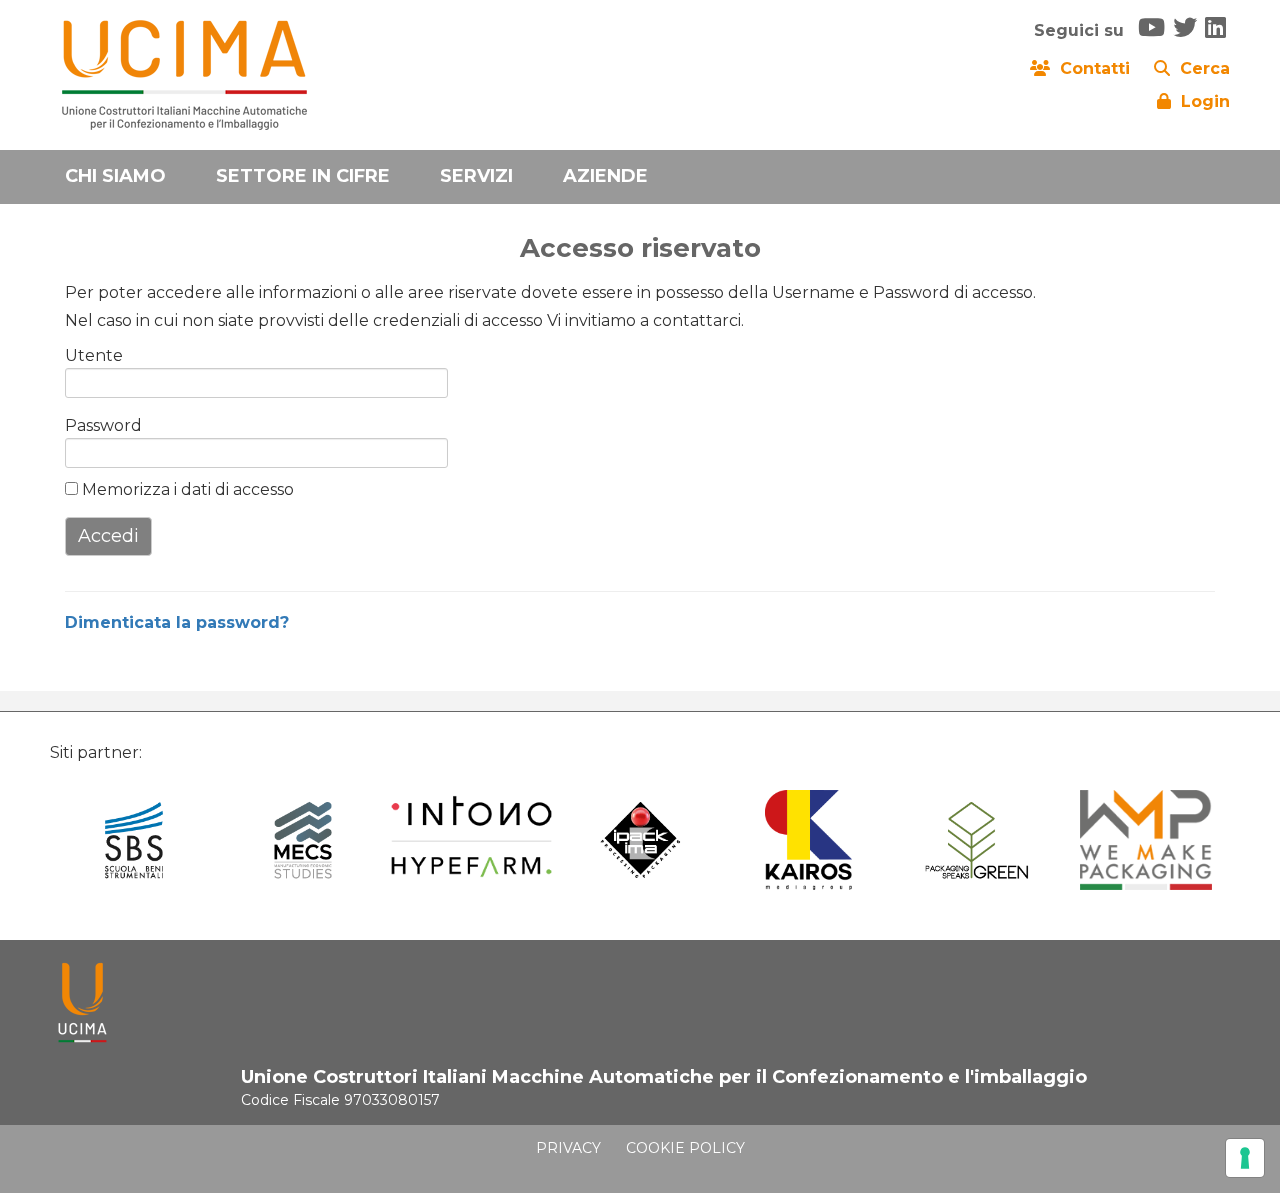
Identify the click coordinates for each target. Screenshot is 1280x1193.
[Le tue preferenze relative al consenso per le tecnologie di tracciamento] (1245, 1158)
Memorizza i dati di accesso (186, 489)
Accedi (108, 536)
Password (97, 425)
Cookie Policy (685, 1148)
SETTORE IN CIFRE (303, 176)
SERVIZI (476, 176)
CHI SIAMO (115, 176)
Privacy (568, 1148)
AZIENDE (605, 176)
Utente (94, 355)
